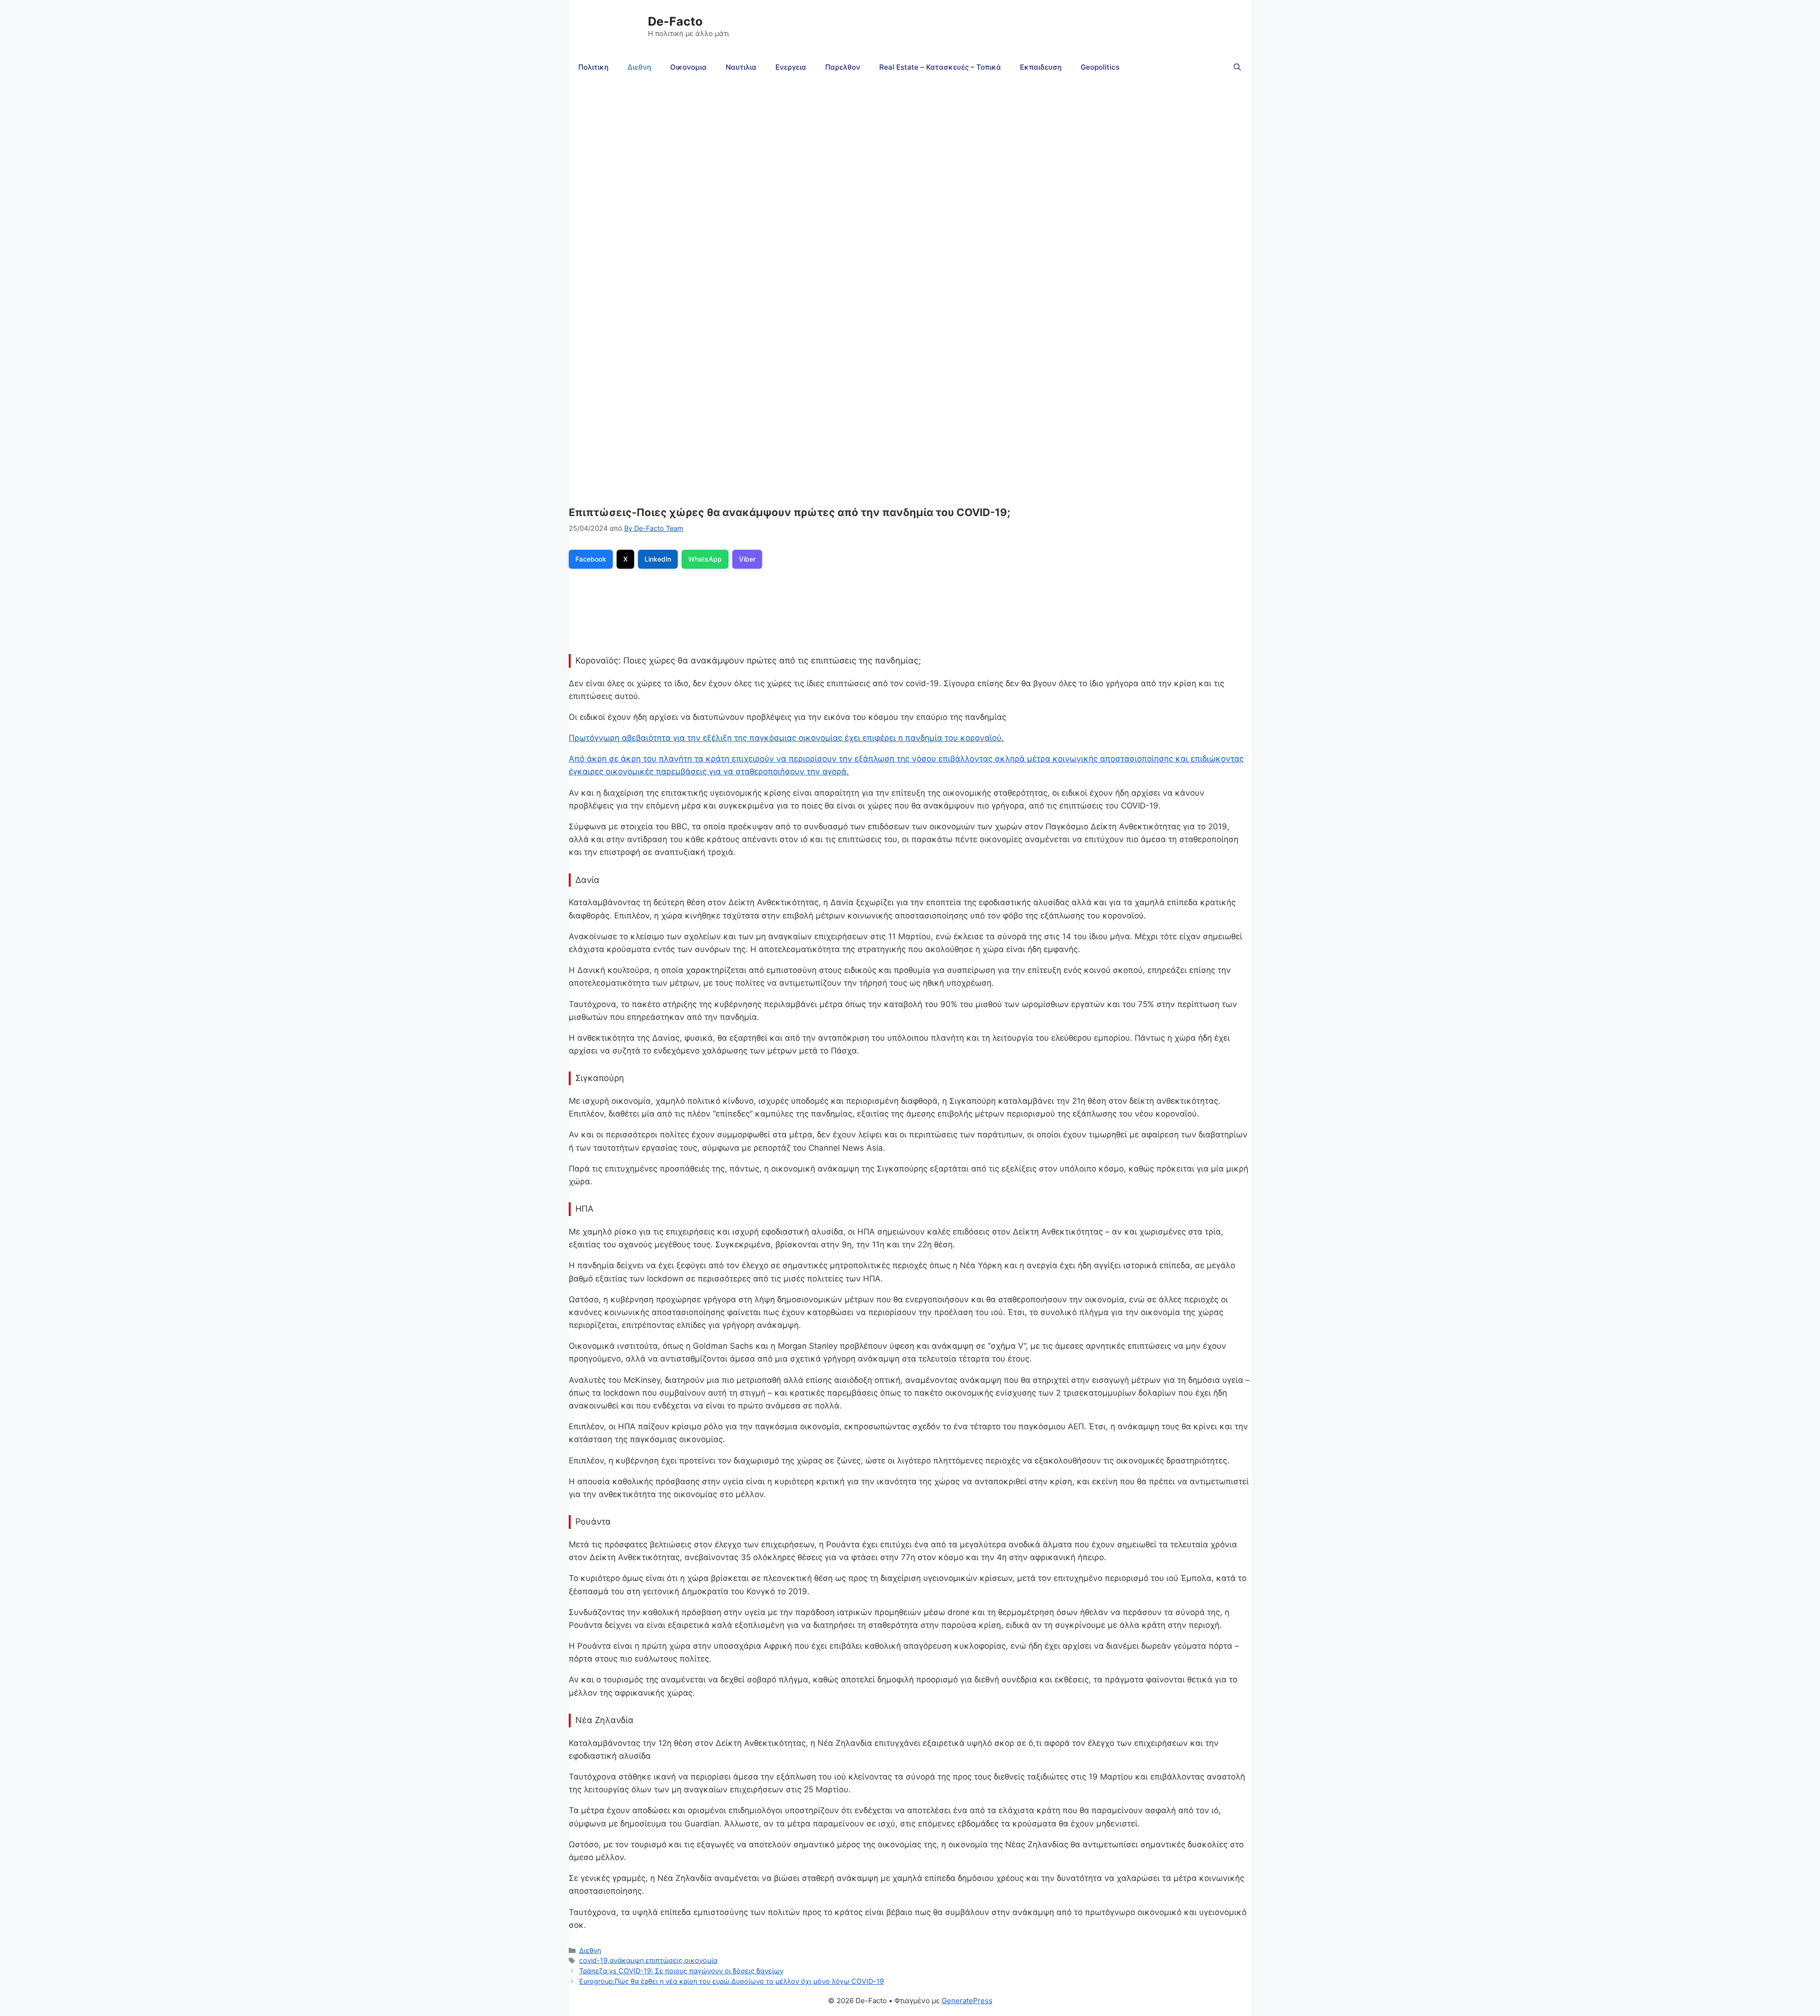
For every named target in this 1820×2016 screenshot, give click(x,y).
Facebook (591, 559)
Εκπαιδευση (1041, 67)
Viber (747, 559)
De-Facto (675, 21)
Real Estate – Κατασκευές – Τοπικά (940, 67)
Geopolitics (1100, 67)
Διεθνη (639, 67)
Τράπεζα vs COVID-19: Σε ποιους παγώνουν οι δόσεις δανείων (681, 1971)
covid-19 (593, 1960)
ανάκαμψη (627, 1960)
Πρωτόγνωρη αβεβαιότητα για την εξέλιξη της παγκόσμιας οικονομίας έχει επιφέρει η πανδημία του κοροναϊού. (786, 738)
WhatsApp (705, 559)
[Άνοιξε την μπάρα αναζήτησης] (1237, 67)
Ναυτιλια (741, 67)
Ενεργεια (791, 67)
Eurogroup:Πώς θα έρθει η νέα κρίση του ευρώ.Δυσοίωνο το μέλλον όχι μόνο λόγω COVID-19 (732, 1981)
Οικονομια (688, 67)
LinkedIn (658, 559)
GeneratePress (967, 2001)
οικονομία (701, 1960)
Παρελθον (843, 67)
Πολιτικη (593, 67)
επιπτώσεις (664, 1960)
